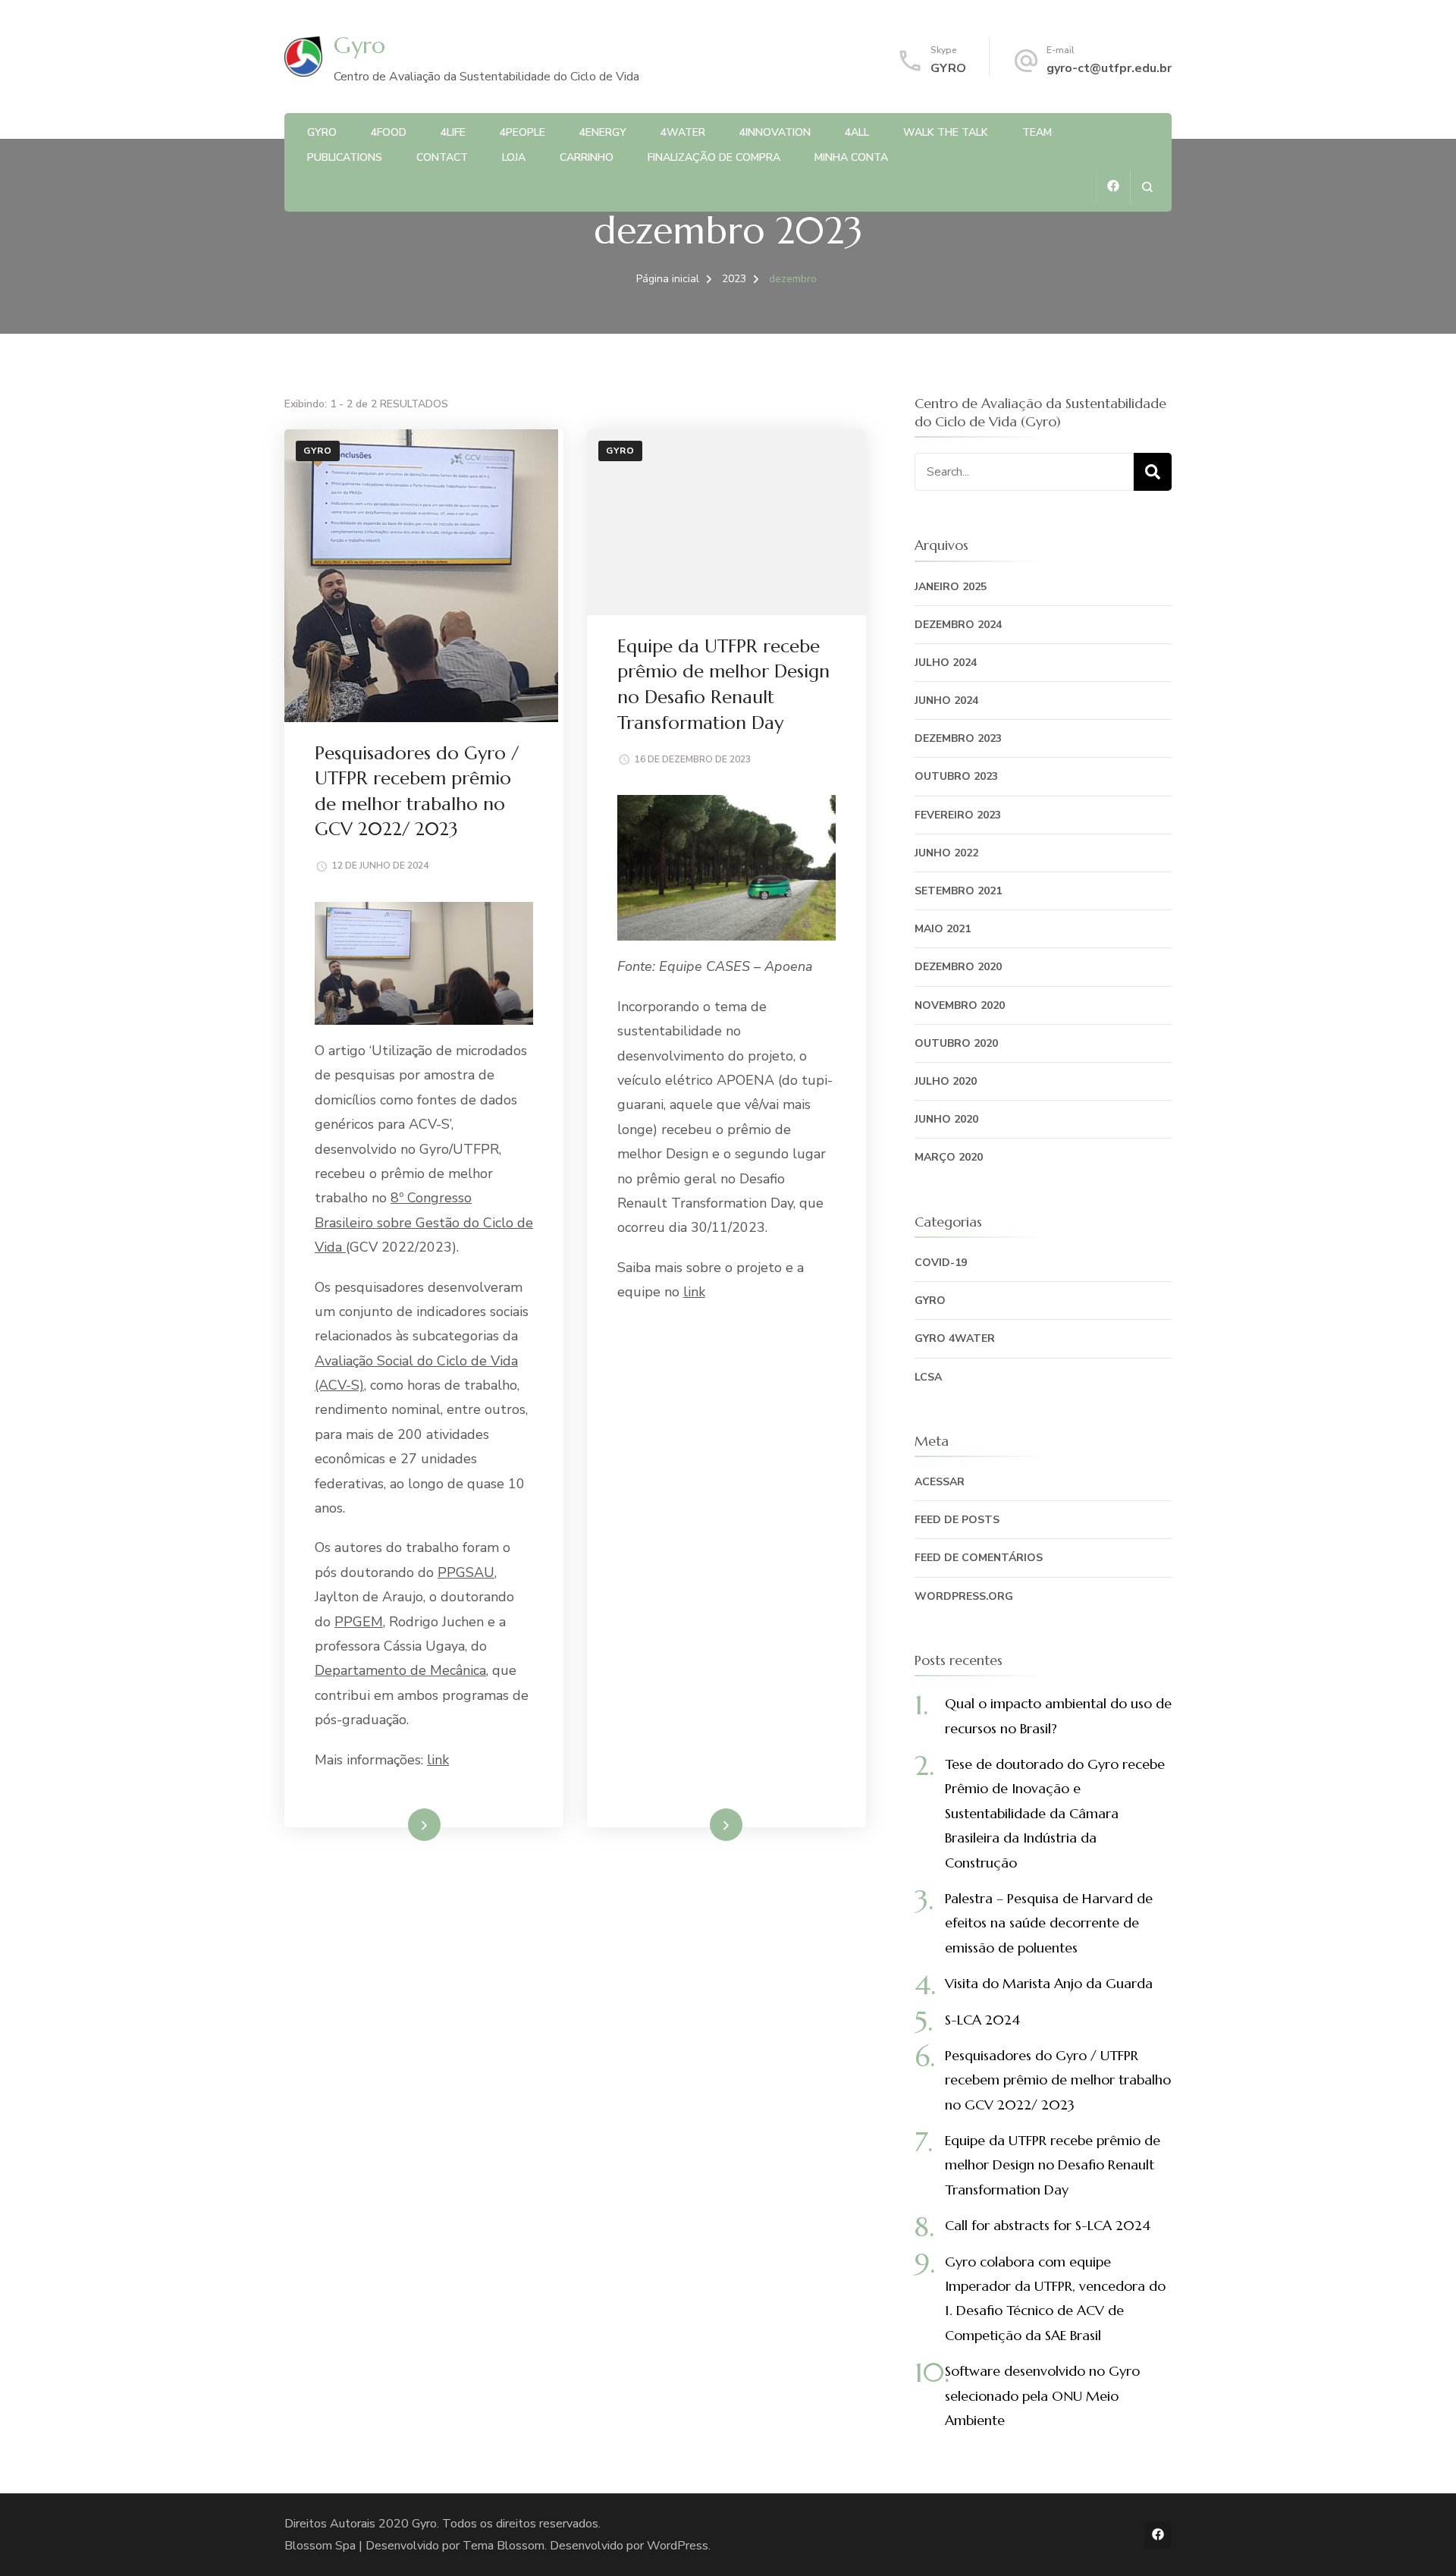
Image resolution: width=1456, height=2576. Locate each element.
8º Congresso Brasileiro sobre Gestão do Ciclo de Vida (424, 1222)
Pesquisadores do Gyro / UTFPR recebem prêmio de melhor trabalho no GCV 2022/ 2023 (1058, 2080)
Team (1037, 132)
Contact (442, 157)
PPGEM (359, 1622)
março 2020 (949, 1157)
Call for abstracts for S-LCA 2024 (1048, 2225)
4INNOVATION (775, 132)
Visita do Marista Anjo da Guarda (1049, 1983)
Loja (514, 157)
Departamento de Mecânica (400, 1670)
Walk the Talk (946, 132)
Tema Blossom (504, 2546)
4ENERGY (603, 132)
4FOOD (389, 132)
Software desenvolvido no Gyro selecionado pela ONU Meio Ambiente (1042, 2395)
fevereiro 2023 (958, 815)
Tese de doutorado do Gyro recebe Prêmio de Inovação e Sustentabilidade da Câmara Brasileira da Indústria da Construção (1055, 1813)
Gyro (359, 45)
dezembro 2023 (958, 738)
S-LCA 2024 (982, 2020)
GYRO (948, 68)
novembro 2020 (960, 1005)
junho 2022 (946, 853)
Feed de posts (957, 1520)
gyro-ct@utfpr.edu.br (1109, 68)
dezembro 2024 (958, 625)
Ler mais (403, 1824)
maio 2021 (943, 929)
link (438, 1760)
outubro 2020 (956, 1043)
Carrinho (587, 157)
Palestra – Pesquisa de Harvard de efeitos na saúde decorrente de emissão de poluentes (1049, 1923)
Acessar (940, 1482)
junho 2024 (946, 701)
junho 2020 (946, 1119)
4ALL (857, 132)
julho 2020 (946, 1081)
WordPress (678, 2546)
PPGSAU (466, 1572)
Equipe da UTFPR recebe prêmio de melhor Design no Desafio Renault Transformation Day (1053, 2165)
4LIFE (453, 132)
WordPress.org (964, 1596)
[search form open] (1147, 187)
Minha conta (851, 157)
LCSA (928, 1377)
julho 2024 (946, 663)
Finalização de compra (714, 157)
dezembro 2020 (958, 967)
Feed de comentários (979, 1558)
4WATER (683, 132)
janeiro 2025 (951, 587)
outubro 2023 (956, 776)
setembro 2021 (958, 891)
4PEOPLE (522, 132)
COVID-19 (941, 1263)
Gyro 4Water (955, 1338)
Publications (345, 157)
